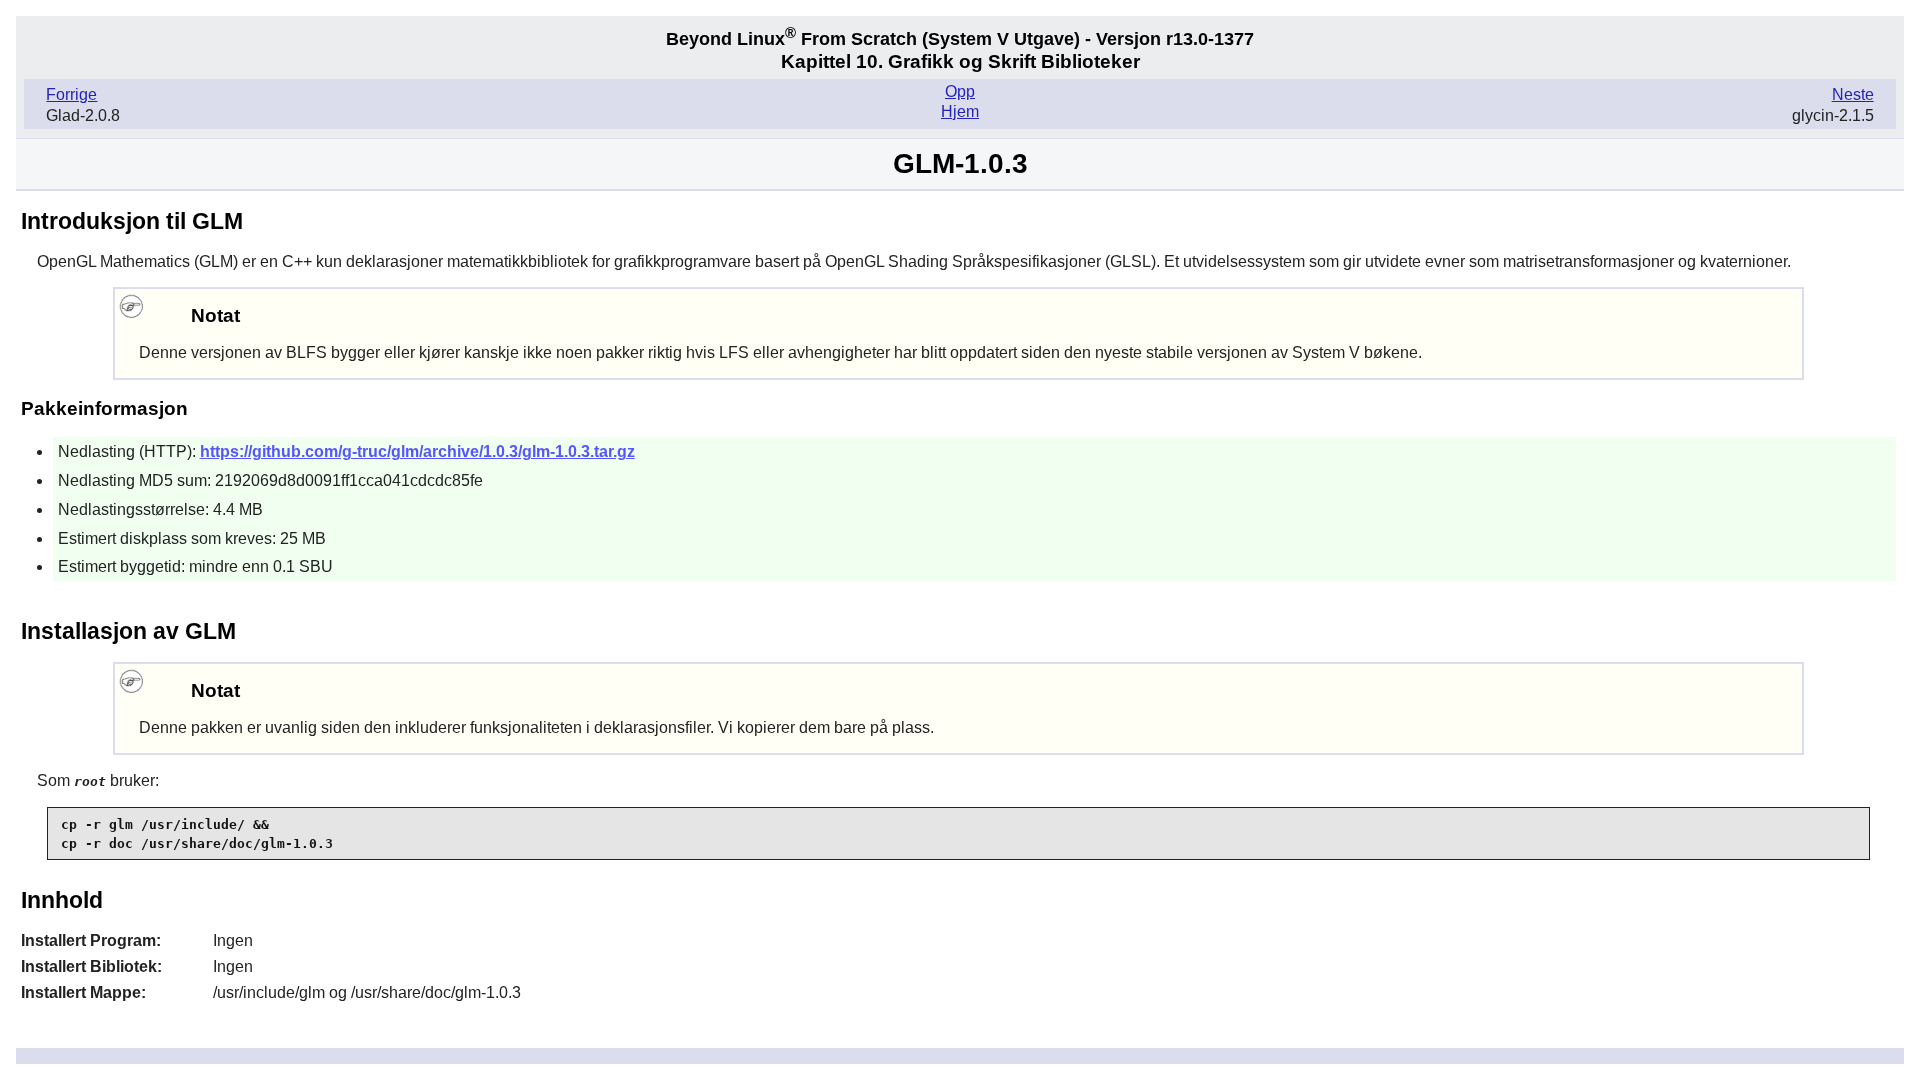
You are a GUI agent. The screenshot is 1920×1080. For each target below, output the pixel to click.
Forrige (71, 94)
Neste (1853, 94)
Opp (960, 91)
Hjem (960, 111)
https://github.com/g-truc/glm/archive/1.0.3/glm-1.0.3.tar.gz (417, 451)
